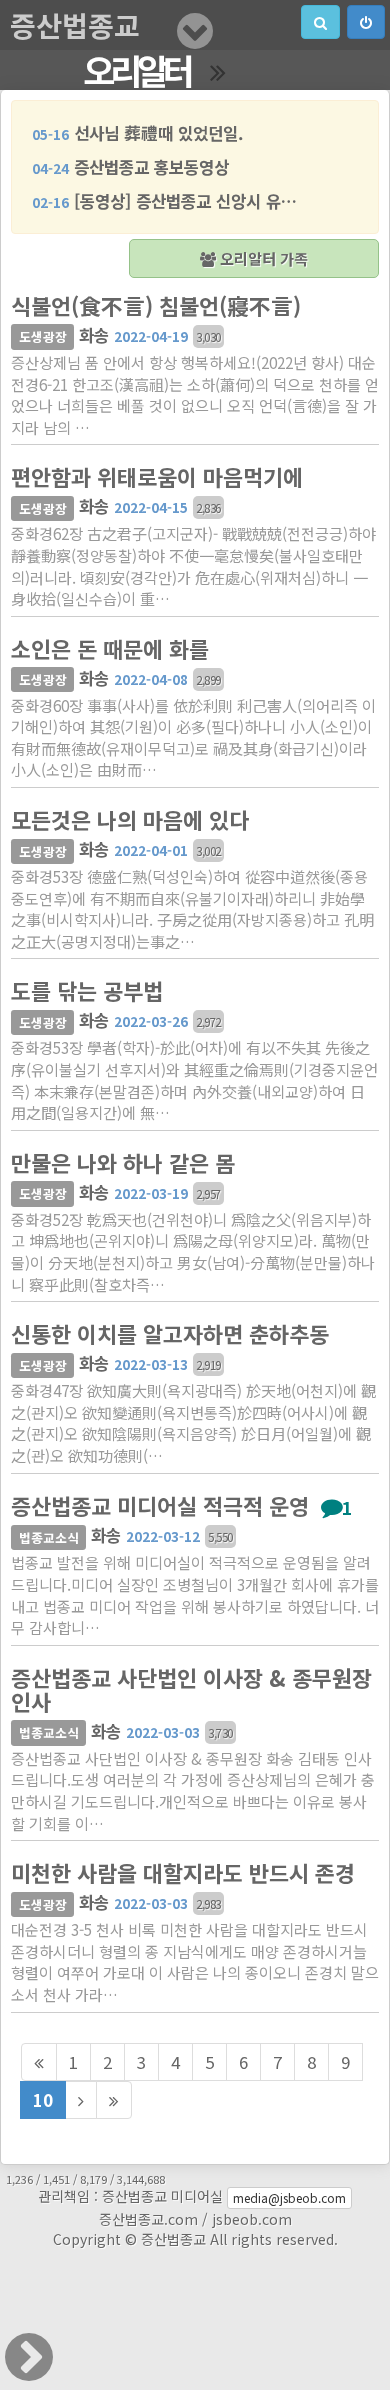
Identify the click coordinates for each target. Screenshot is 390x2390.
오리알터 (136, 70)
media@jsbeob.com (289, 2197)
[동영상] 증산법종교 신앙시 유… (164, 201)
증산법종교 (75, 25)
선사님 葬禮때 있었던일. (137, 133)
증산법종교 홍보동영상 (130, 167)
